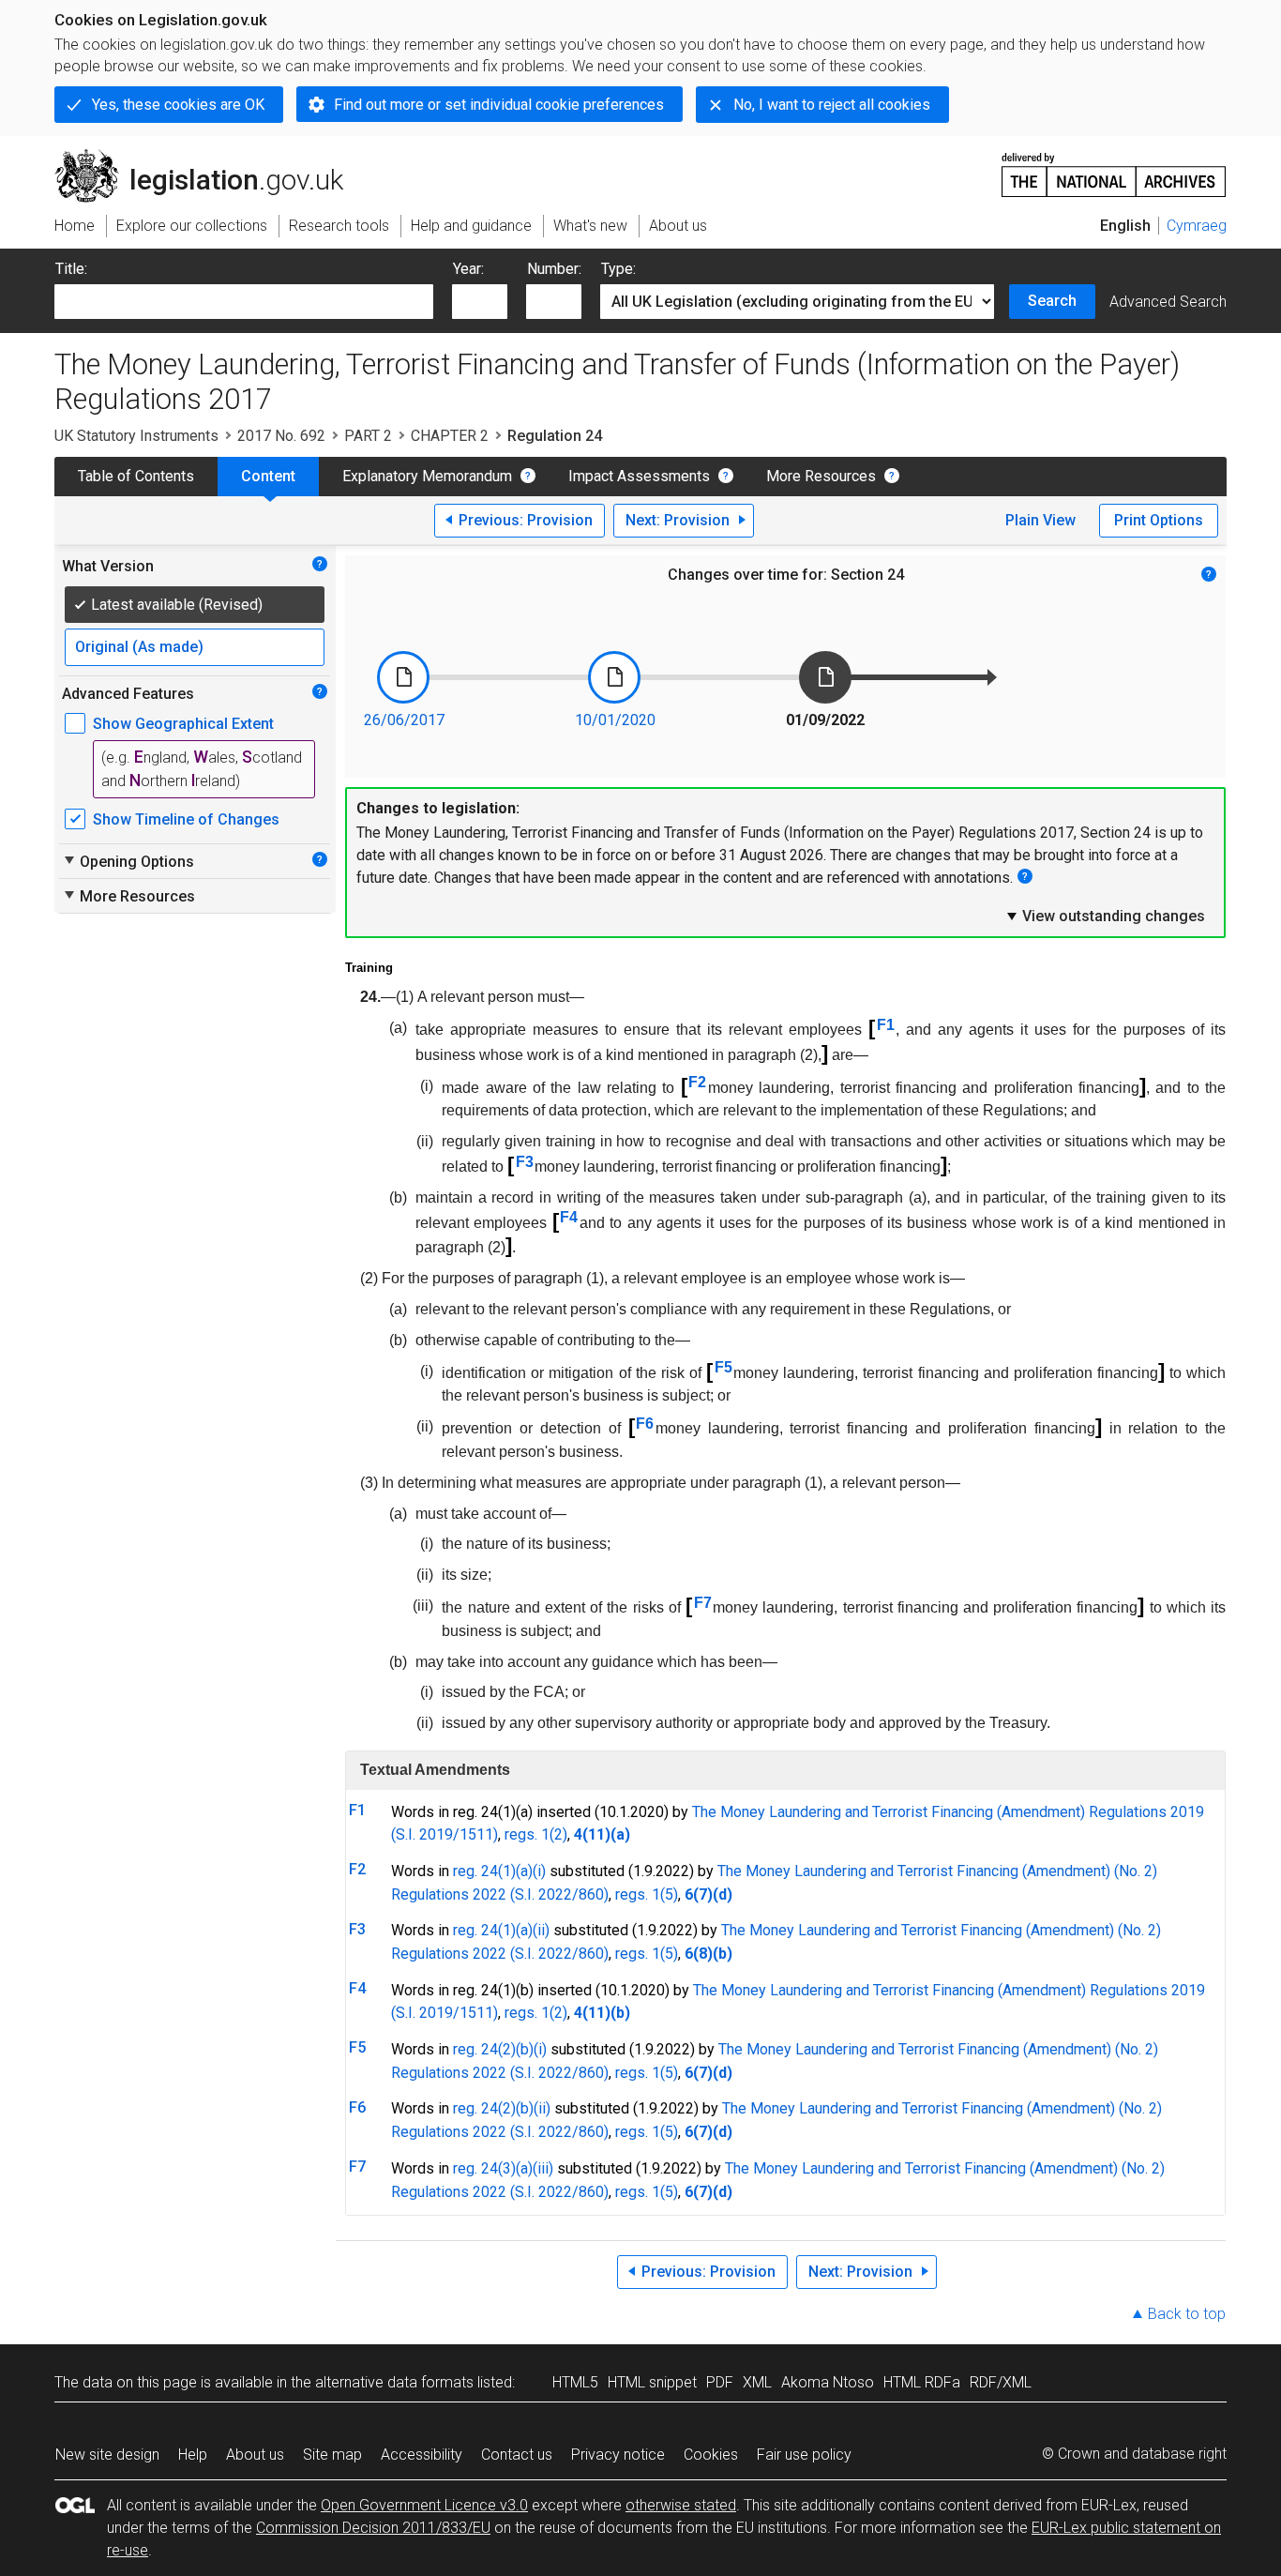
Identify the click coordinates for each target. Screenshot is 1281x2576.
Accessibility (422, 2455)
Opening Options (128, 861)
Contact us (517, 2455)
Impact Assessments (639, 476)
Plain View (1040, 520)
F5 (723, 1367)
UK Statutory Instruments (136, 436)
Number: (554, 269)
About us (255, 2455)
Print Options (1159, 520)
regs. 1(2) (536, 1834)
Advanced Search (1168, 302)
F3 (525, 1162)
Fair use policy (804, 2455)
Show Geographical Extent (183, 724)
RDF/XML (1001, 2382)
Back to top (1187, 2314)
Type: (618, 269)
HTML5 (575, 2382)
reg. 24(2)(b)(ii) (502, 2108)
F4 (569, 1217)
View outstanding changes (1105, 916)
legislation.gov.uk (210, 157)
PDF (720, 2382)
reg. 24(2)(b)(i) (500, 2049)
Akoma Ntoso (828, 2382)
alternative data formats (394, 2382)
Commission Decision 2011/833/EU (373, 2528)
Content (268, 476)
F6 (645, 1424)
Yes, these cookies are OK (178, 105)
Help (193, 2455)
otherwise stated (681, 2505)
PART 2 (368, 436)
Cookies (711, 2455)
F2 (697, 1082)
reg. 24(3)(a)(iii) (503, 2168)
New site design (107, 2455)
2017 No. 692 (281, 436)
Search (1052, 301)
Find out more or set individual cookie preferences (499, 105)
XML (757, 2382)
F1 (886, 1025)
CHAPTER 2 (450, 436)
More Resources (821, 476)
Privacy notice (618, 2455)
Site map (332, 2455)
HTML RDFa (922, 2382)
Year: (468, 269)
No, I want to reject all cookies (832, 105)
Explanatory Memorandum (427, 476)
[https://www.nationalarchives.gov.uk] (1114, 167)
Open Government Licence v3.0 (424, 2505)
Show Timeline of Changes (186, 819)
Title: (71, 269)
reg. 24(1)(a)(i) (499, 1871)
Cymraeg (1197, 226)
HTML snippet (652, 2382)
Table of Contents (136, 476)
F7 (703, 1603)
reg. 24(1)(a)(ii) (501, 1930)
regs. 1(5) (647, 1894)
